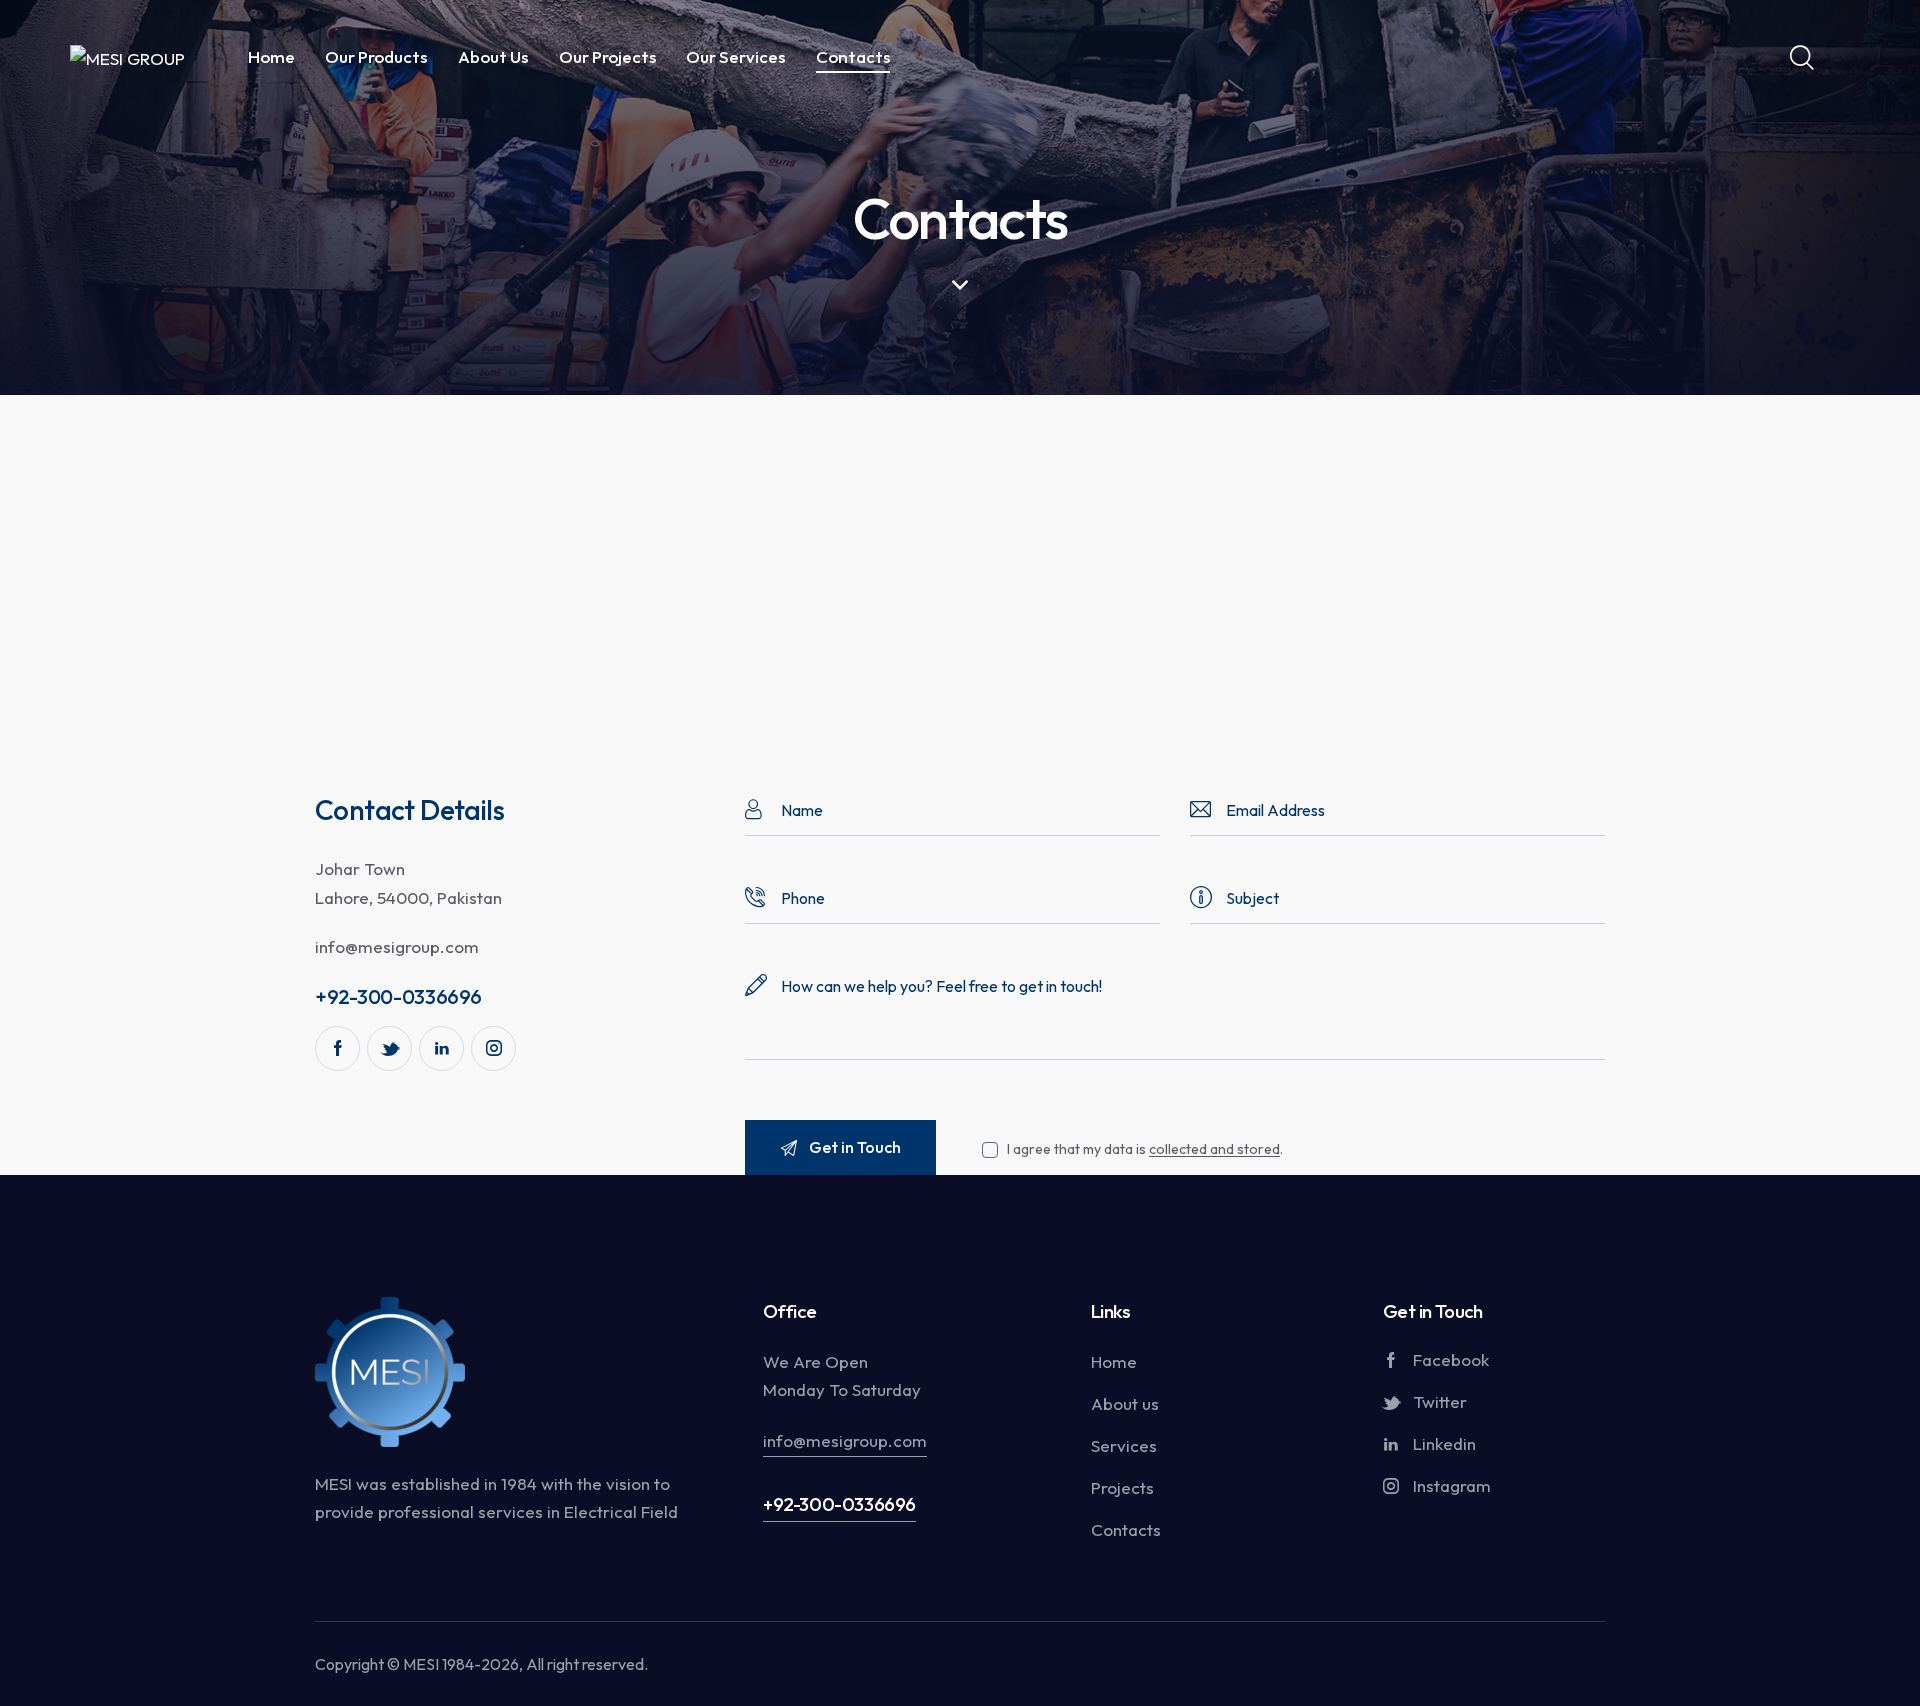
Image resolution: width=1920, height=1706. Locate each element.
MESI (421, 1664)
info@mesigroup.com (397, 946)
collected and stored (1214, 1149)
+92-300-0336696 (839, 1504)
